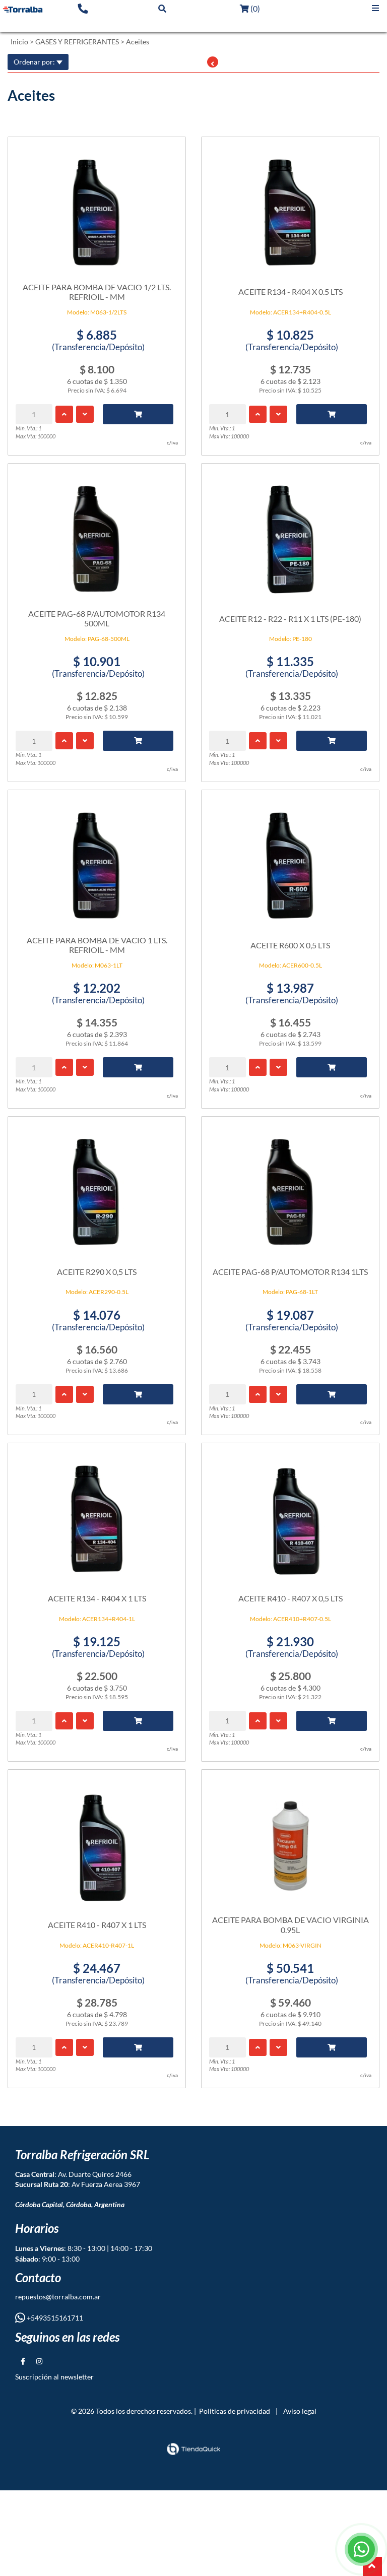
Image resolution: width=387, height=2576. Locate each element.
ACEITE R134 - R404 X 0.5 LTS (291, 292)
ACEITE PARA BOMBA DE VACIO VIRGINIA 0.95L (291, 1924)
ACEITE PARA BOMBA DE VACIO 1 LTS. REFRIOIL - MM (97, 945)
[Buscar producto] (162, 8)
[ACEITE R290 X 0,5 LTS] (97, 1187)
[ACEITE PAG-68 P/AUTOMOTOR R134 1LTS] (290, 1187)
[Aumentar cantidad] (64, 414)
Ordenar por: (35, 62)
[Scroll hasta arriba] (372, 2566)
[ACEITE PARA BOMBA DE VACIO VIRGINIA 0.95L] (290, 1840)
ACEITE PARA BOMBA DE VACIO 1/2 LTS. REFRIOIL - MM (97, 292)
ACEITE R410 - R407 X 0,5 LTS (291, 1598)
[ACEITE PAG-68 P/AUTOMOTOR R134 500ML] (97, 534)
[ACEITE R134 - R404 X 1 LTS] (97, 1514)
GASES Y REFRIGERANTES (77, 42)
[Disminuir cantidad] (85, 414)
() (254, 8)
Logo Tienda (29, 24)
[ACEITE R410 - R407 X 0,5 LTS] (290, 1514)
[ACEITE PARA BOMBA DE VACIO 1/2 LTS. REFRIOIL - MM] (97, 208)
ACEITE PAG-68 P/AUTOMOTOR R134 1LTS (290, 1272)
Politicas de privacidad (235, 2411)
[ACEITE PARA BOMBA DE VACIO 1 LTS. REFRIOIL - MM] (97, 861)
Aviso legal (300, 2411)
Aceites (138, 42)
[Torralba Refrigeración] (23, 9)
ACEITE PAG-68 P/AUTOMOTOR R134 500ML (97, 618)
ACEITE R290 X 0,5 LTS (97, 1272)
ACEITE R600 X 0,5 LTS (290, 945)
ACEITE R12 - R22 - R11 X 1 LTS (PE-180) (290, 619)
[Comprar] (138, 414)
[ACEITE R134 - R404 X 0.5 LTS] (290, 208)
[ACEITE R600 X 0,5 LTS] (290, 861)
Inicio (19, 42)
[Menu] (375, 8)
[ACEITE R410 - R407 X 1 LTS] (97, 1840)
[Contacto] (83, 8)
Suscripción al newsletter (54, 2377)
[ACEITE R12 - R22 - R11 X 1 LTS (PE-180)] (290, 534)
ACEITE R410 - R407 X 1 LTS (97, 1925)
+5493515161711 (54, 2318)
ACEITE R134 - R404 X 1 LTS (97, 1598)
